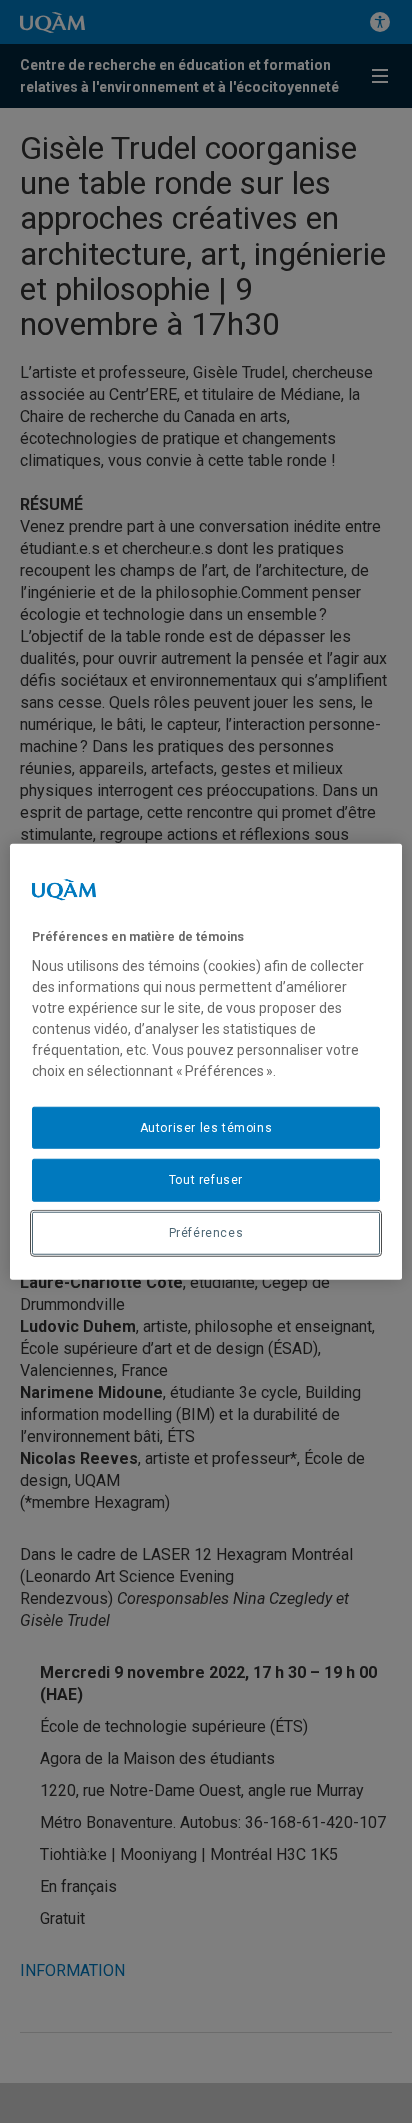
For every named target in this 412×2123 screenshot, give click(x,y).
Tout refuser (206, 1180)
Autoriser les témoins (206, 1127)
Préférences (206, 1233)
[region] (205, 1061)
